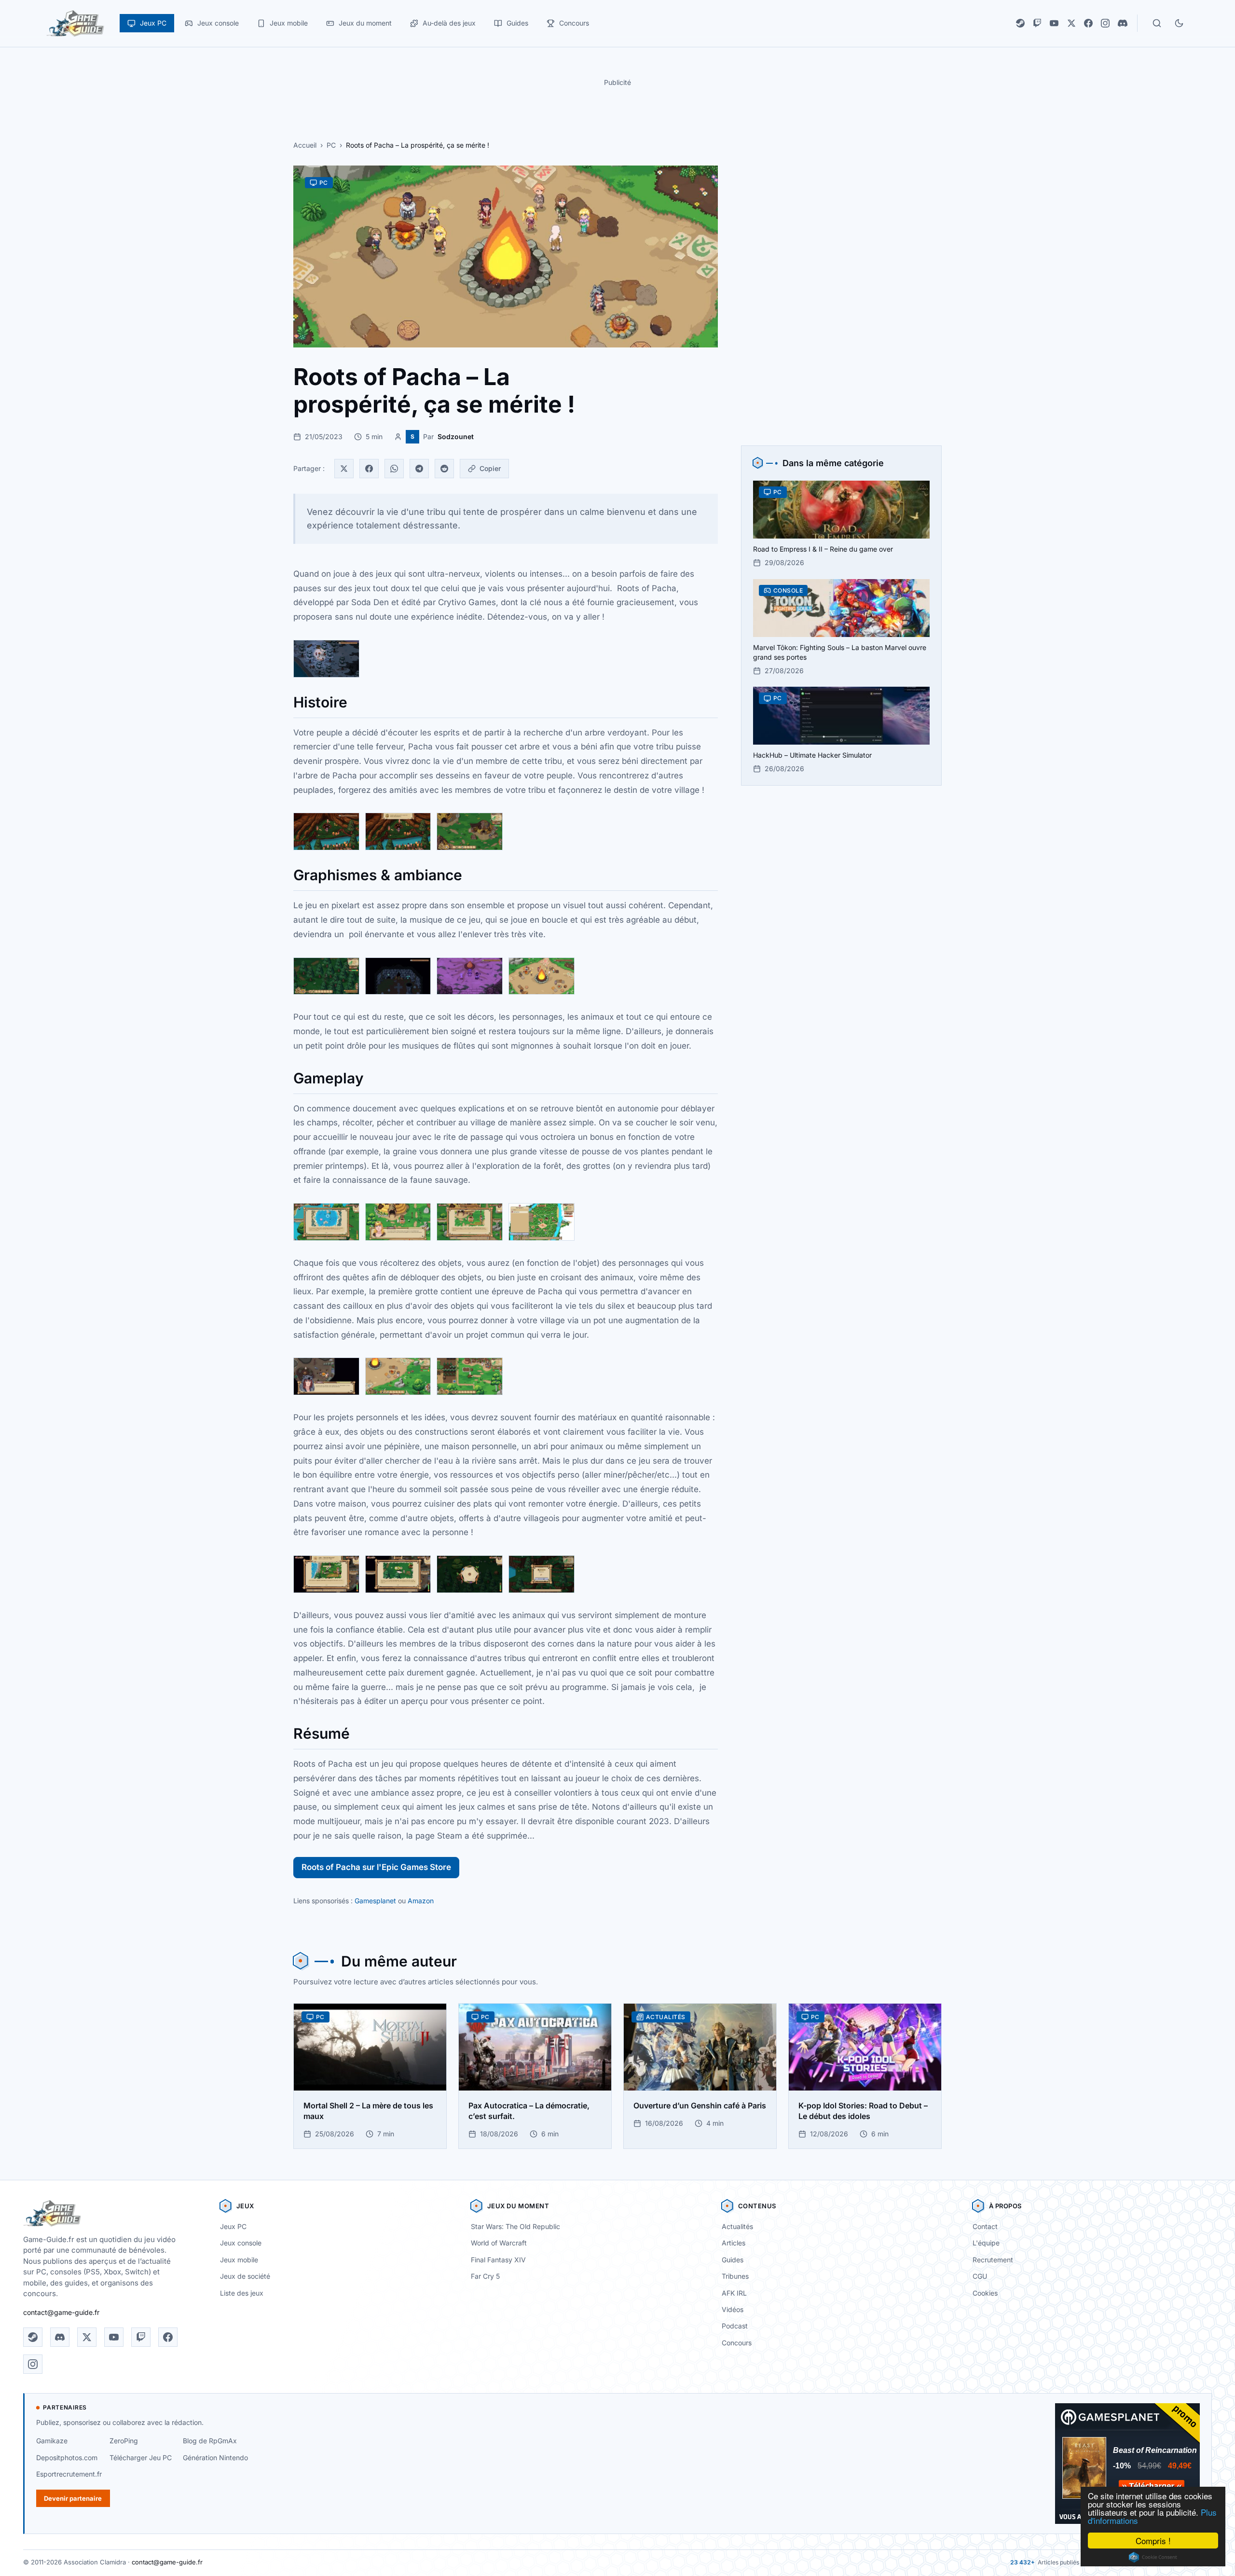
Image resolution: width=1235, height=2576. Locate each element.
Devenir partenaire (73, 2498)
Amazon (421, 1901)
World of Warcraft (499, 2243)
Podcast (735, 2326)
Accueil (305, 145)
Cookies (985, 2293)
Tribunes (735, 2276)
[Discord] (1123, 23)
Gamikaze (52, 2441)
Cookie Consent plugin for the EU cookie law (1153, 2557)
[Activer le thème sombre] (1179, 23)
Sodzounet (456, 436)
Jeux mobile (239, 2260)
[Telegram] (419, 469)
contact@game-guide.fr (61, 2312)
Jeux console (241, 2243)
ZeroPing (124, 2441)
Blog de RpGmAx (210, 2441)
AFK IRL (734, 2293)
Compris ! (1153, 2541)
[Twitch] (1037, 23)
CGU (980, 2276)
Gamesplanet (375, 1901)
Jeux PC (233, 2226)
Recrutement (993, 2260)
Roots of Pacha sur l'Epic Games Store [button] (376, 1867)
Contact (985, 2226)
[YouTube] (1054, 23)
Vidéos (733, 2309)
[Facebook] (1088, 23)
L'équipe (986, 2243)
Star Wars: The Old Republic (515, 2226)
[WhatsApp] (394, 469)
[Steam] (1020, 23)
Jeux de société (245, 2276)
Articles (734, 2243)
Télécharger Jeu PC (141, 2458)
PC (331, 145)
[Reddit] (444, 469)
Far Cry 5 (485, 2276)
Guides (733, 2260)
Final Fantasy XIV (498, 2260)
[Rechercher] (1157, 23)
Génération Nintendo (215, 2458)
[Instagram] (1105, 23)
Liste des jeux (242, 2293)
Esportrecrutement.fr (69, 2474)
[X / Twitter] (1071, 23)
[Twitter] (344, 469)
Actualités (737, 2226)
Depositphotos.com (67, 2458)
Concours (737, 2343)
